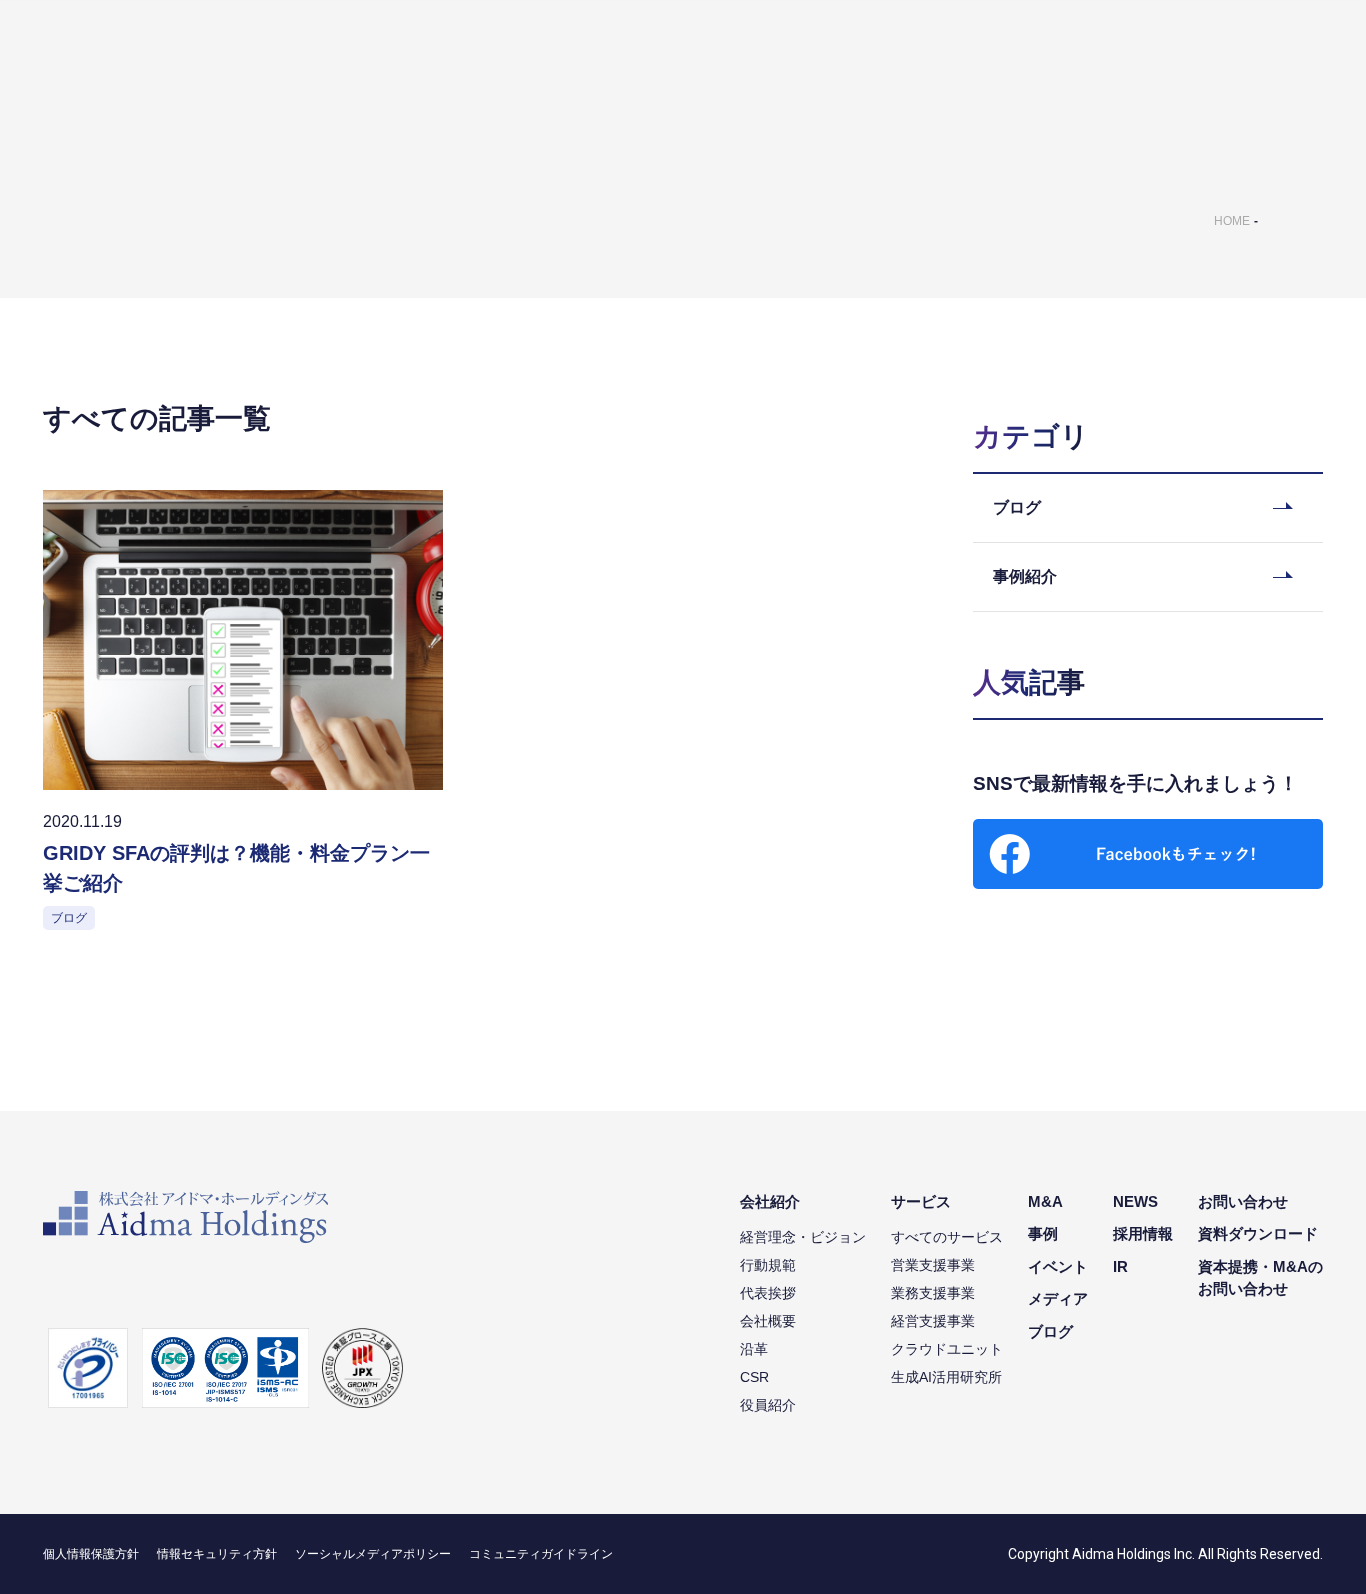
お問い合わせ (1243, 1201)
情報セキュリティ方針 (217, 1554)
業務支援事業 (933, 1293)
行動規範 (768, 1265)
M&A (1045, 1201)
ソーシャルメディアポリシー (373, 1554)
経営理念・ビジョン (803, 1237)
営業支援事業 (933, 1265)
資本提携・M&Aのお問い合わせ (1260, 1278)
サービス (921, 1201)
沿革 (754, 1349)
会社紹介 (770, 1201)
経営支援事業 (933, 1321)
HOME (1232, 221)
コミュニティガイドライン (541, 1554)
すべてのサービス (947, 1237)
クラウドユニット (947, 1349)
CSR (754, 1377)
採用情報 (1143, 1233)
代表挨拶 (768, 1293)
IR (1120, 1266)
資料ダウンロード (1258, 1233)
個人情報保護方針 (91, 1554)
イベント (1058, 1266)
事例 (1043, 1233)
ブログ (1050, 1331)
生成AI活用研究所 (946, 1377)
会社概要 (768, 1321)
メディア (1058, 1298)
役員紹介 (768, 1405)
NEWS (1135, 1201)
